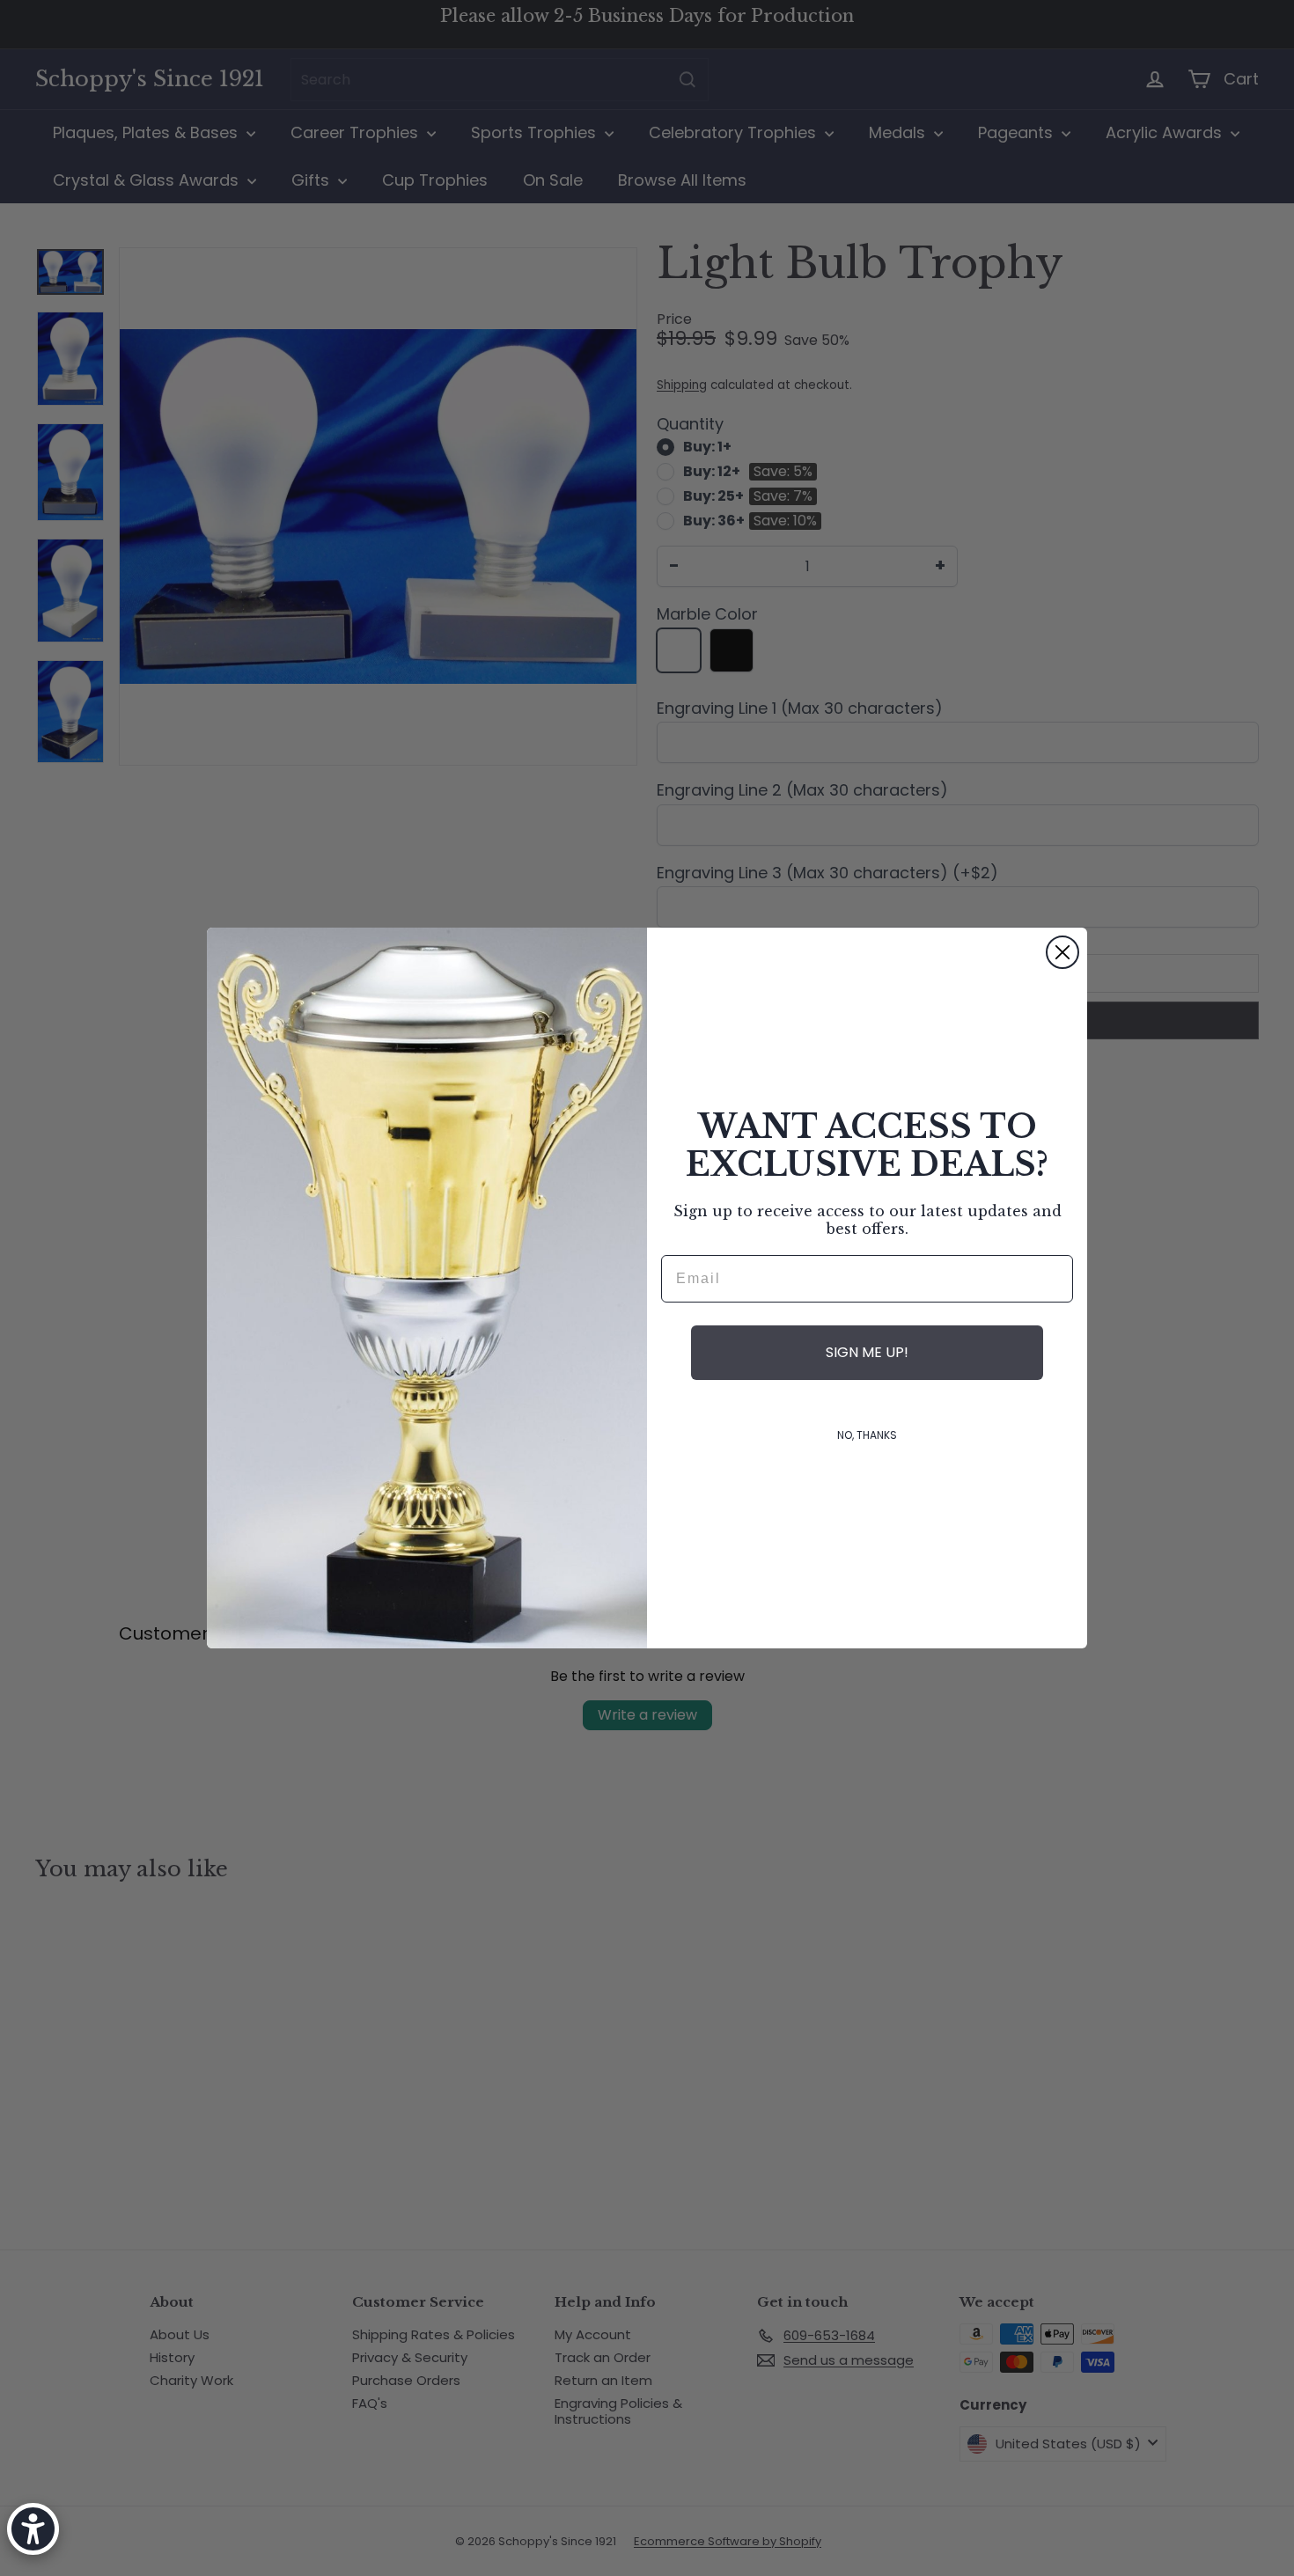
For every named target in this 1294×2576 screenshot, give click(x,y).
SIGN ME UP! (867, 1352)
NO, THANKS (867, 1435)
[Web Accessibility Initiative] (33, 2529)
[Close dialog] (1062, 952)
